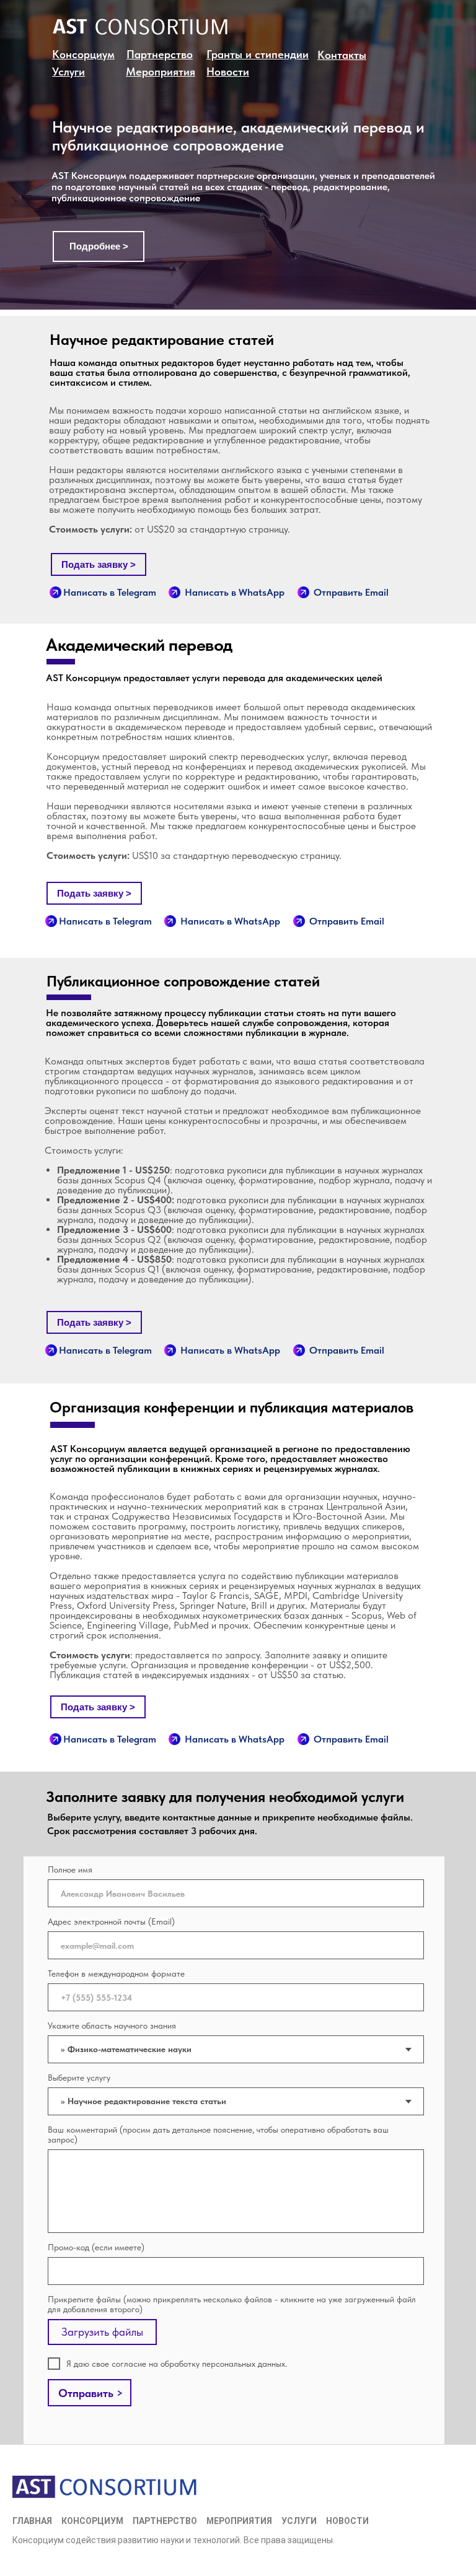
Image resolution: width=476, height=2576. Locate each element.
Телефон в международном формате (116, 1973)
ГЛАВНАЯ (32, 2521)
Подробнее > (99, 246)
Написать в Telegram (110, 592)
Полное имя (70, 1869)
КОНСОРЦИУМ (92, 2521)
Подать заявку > (99, 564)
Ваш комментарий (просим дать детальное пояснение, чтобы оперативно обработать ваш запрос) (218, 2134)
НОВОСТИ (347, 2521)
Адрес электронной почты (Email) (111, 1921)
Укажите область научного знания (112, 2026)
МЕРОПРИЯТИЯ (239, 2521)
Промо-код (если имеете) (96, 2247)
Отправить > (91, 2393)
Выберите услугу (79, 2078)
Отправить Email (351, 592)
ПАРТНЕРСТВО (165, 2521)
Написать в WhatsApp (235, 592)
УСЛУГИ (299, 2521)
